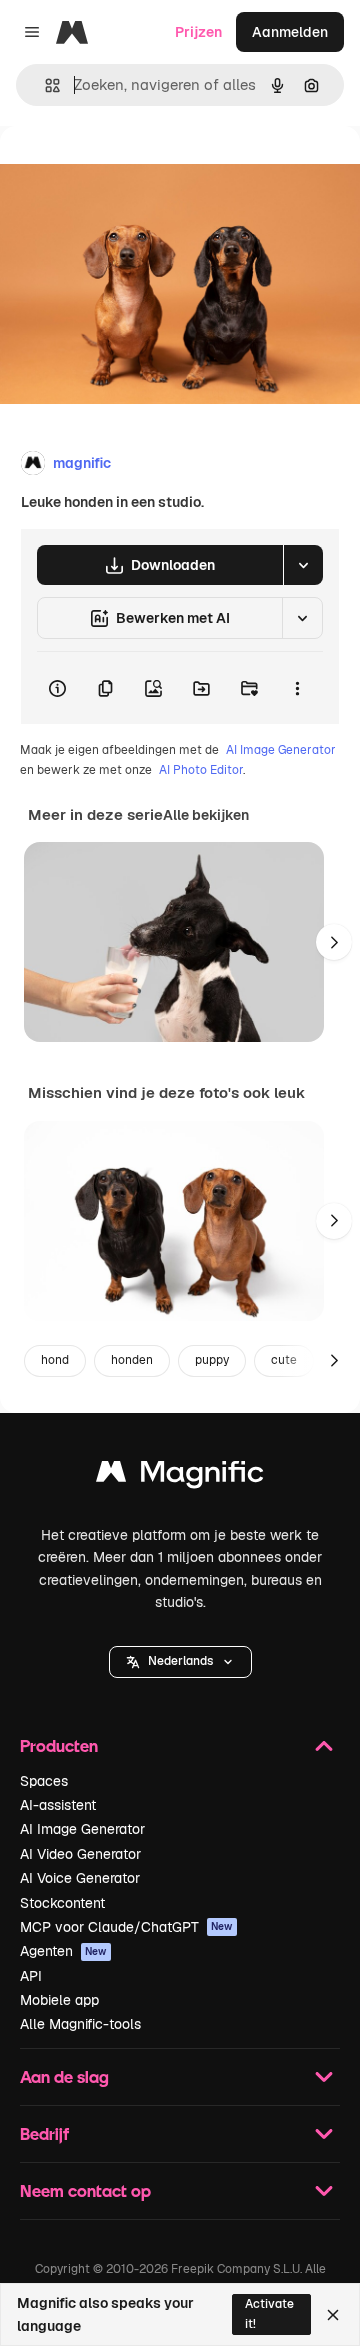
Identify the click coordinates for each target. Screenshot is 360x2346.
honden (132, 1360)
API (31, 1976)
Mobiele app (59, 2000)
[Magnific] (180, 1476)
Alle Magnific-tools (80, 2024)
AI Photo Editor (201, 770)
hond (55, 1360)
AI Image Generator (281, 750)
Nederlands (180, 1661)
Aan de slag (64, 2076)
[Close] (333, 2315)
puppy (212, 1360)
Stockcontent (62, 1903)
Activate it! (269, 2313)
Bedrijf (44, 2133)
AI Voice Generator (80, 1878)
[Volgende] (334, 942)
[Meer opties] (297, 688)
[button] (180, 1662)
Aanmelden (290, 32)
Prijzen (198, 32)
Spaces (44, 1781)
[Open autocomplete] (44, 85)
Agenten (63, 1951)
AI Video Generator (80, 1854)
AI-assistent (58, 1805)
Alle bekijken (206, 815)
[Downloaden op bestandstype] (303, 565)
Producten (59, 1745)
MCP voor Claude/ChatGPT (126, 1927)
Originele (131, 171)
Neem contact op (85, 2190)
